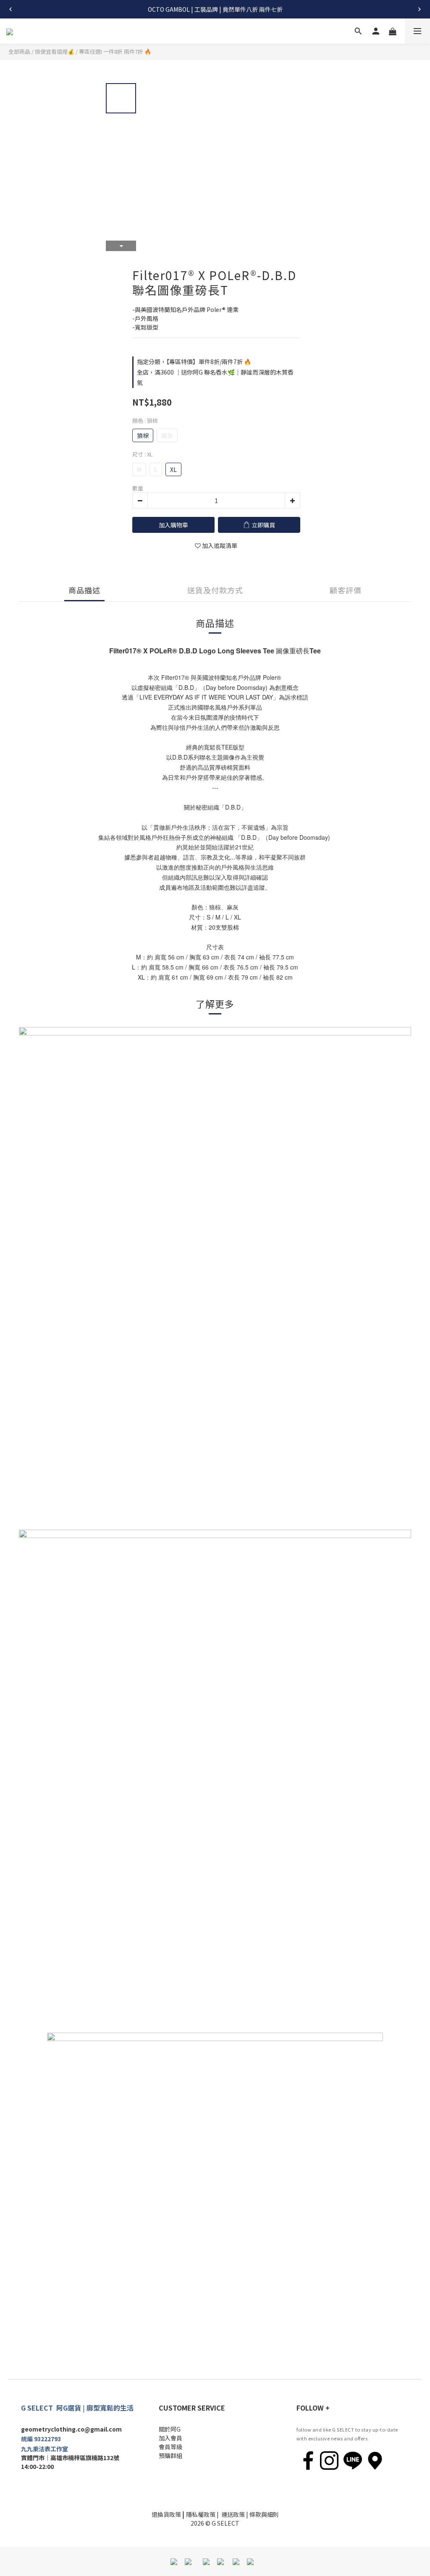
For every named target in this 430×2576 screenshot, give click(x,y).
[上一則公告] (10, 9)
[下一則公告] (420, 9)
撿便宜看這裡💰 (55, 51)
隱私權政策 (201, 2514)
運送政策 (233, 2514)
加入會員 (170, 2438)
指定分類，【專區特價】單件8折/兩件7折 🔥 (194, 362)
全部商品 (19, 51)
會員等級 (170, 2447)
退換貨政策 (166, 2514)
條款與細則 (264, 2514)
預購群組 (170, 2455)
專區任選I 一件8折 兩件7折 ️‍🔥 (115, 51)
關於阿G (170, 2429)
